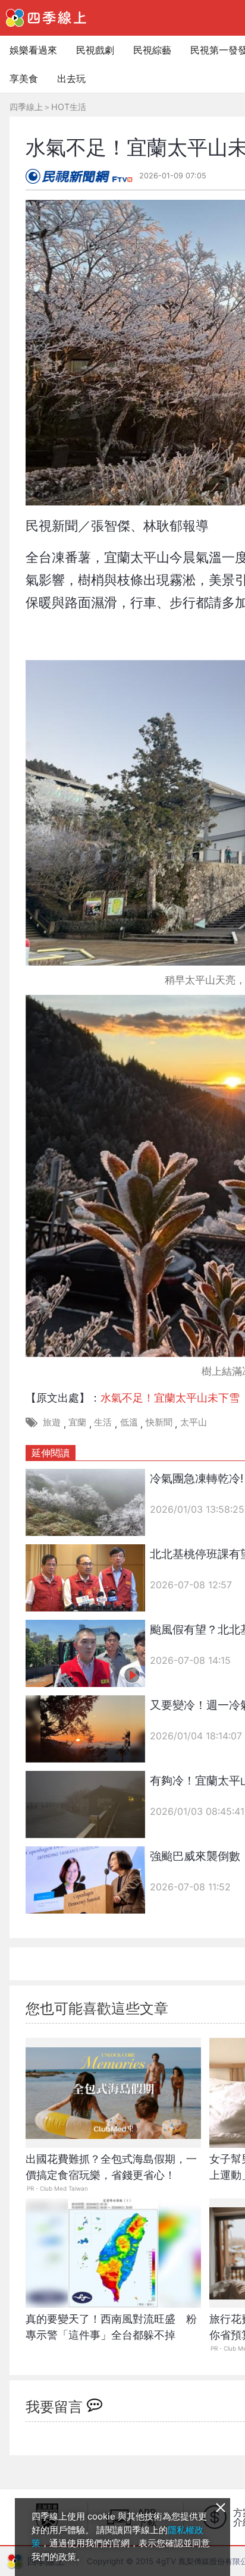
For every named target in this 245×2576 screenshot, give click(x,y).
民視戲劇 (95, 50)
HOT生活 (69, 107)
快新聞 (159, 1422)
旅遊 (52, 1422)
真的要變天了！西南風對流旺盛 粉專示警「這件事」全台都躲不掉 (111, 2327)
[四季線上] (46, 18)
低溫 (129, 1422)
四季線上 (26, 107)
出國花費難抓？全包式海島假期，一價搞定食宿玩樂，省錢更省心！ (111, 2167)
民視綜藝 (152, 50)
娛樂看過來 (33, 50)
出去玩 (71, 78)
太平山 (194, 1422)
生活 (103, 1422)
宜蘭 (77, 1422)
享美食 (24, 78)
